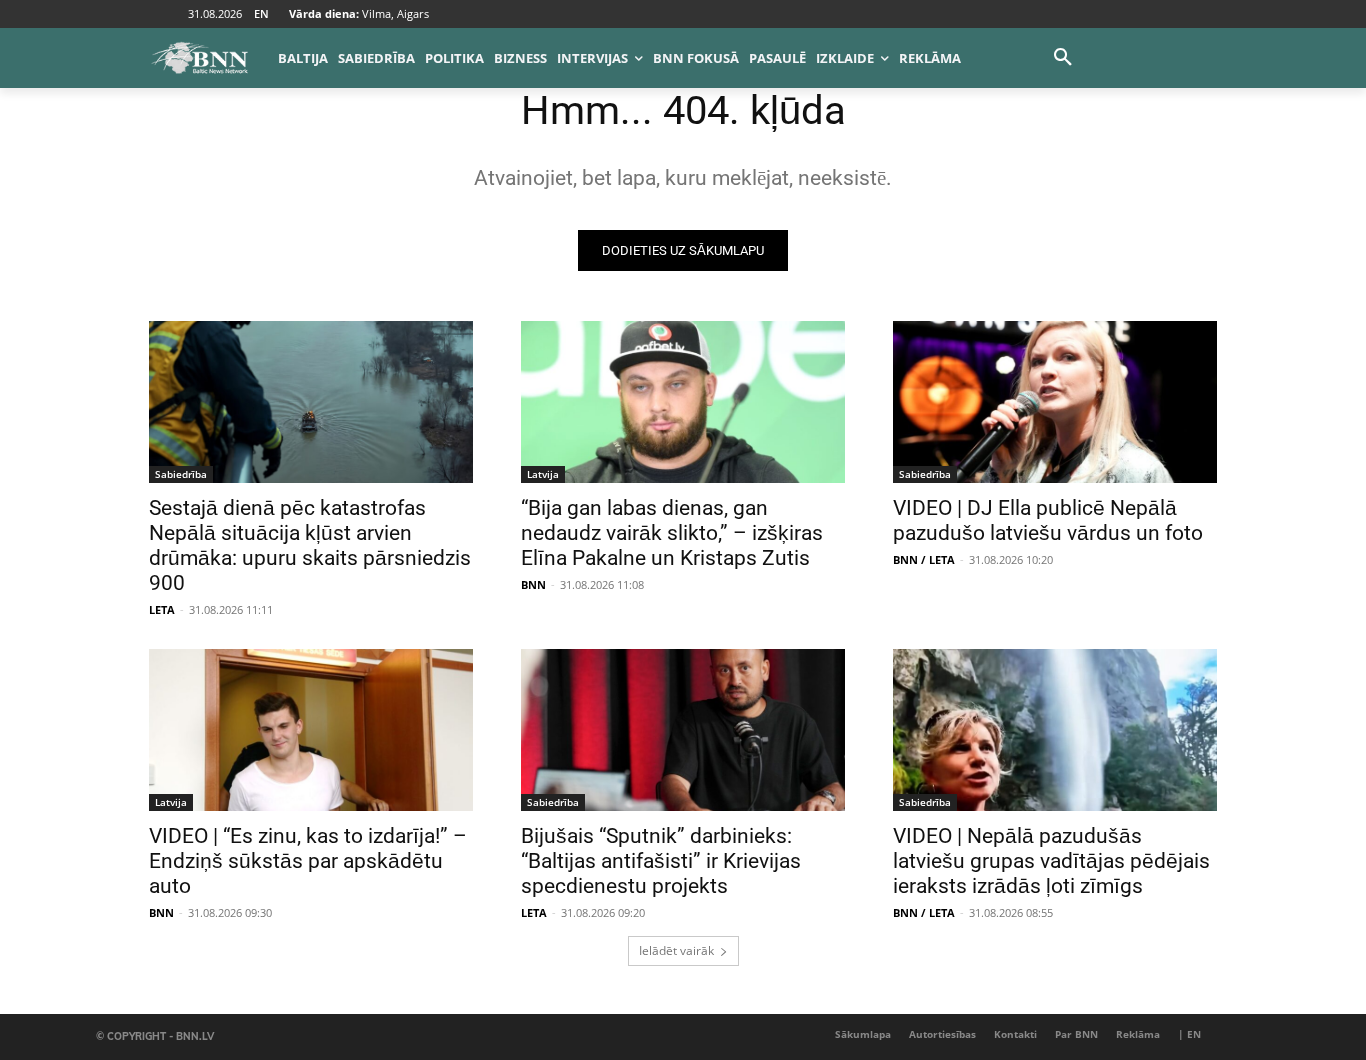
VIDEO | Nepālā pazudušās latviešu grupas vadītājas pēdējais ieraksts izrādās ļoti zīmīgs (1051, 861)
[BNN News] (199, 58)
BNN (533, 584)
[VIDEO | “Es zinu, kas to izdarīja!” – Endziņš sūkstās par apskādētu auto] (311, 730)
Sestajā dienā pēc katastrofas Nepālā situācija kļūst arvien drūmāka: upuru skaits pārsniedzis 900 (310, 545)
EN (261, 13)
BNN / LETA (924, 559)
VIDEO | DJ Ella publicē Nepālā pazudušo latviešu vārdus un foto (1048, 520)
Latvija (543, 474)
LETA (162, 609)
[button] (1063, 58)
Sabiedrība (181, 474)
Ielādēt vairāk (676, 950)
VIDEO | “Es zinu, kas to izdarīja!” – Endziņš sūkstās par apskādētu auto (308, 861)
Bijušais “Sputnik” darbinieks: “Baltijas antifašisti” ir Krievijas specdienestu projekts (661, 861)
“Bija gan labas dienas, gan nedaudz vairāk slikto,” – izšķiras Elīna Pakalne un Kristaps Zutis (672, 533)
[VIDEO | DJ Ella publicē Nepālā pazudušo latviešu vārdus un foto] (1055, 402)
